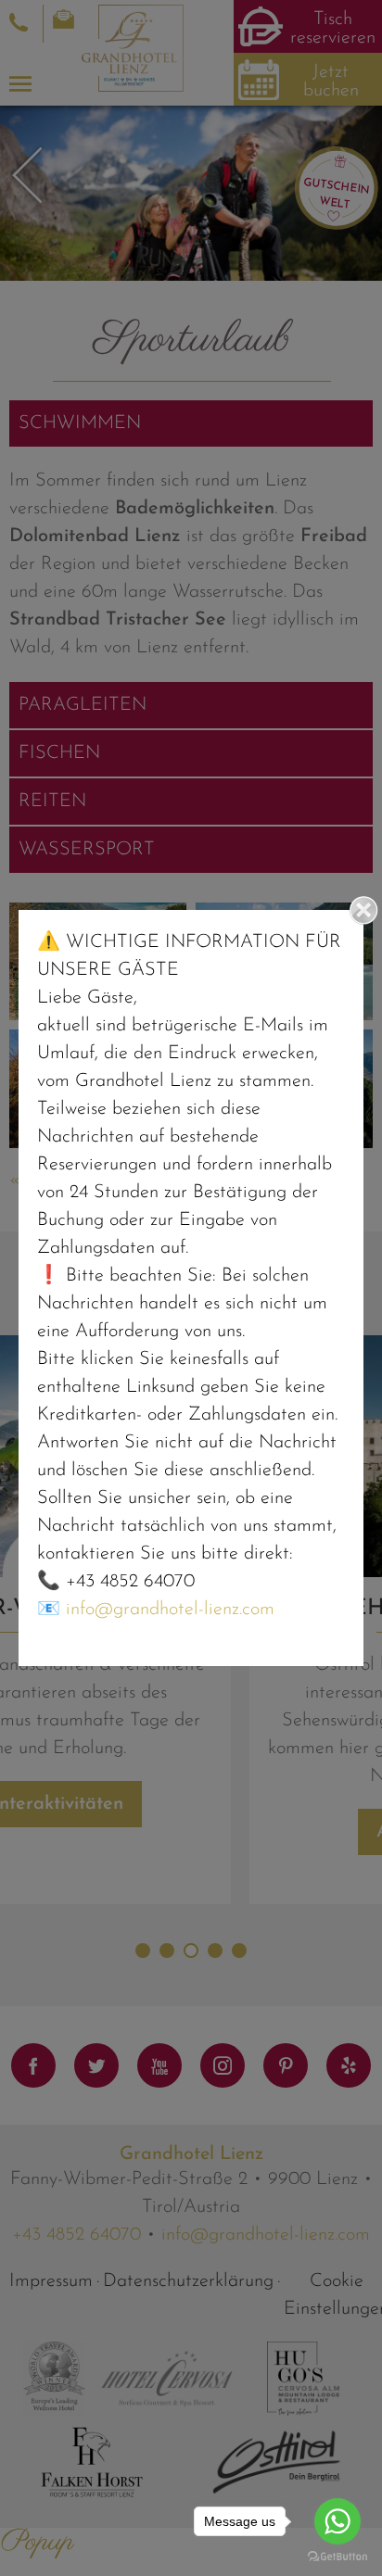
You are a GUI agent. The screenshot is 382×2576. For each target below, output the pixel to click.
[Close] (363, 910)
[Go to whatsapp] (337, 2521)
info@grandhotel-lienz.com (170, 1610)
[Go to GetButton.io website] (337, 2557)
